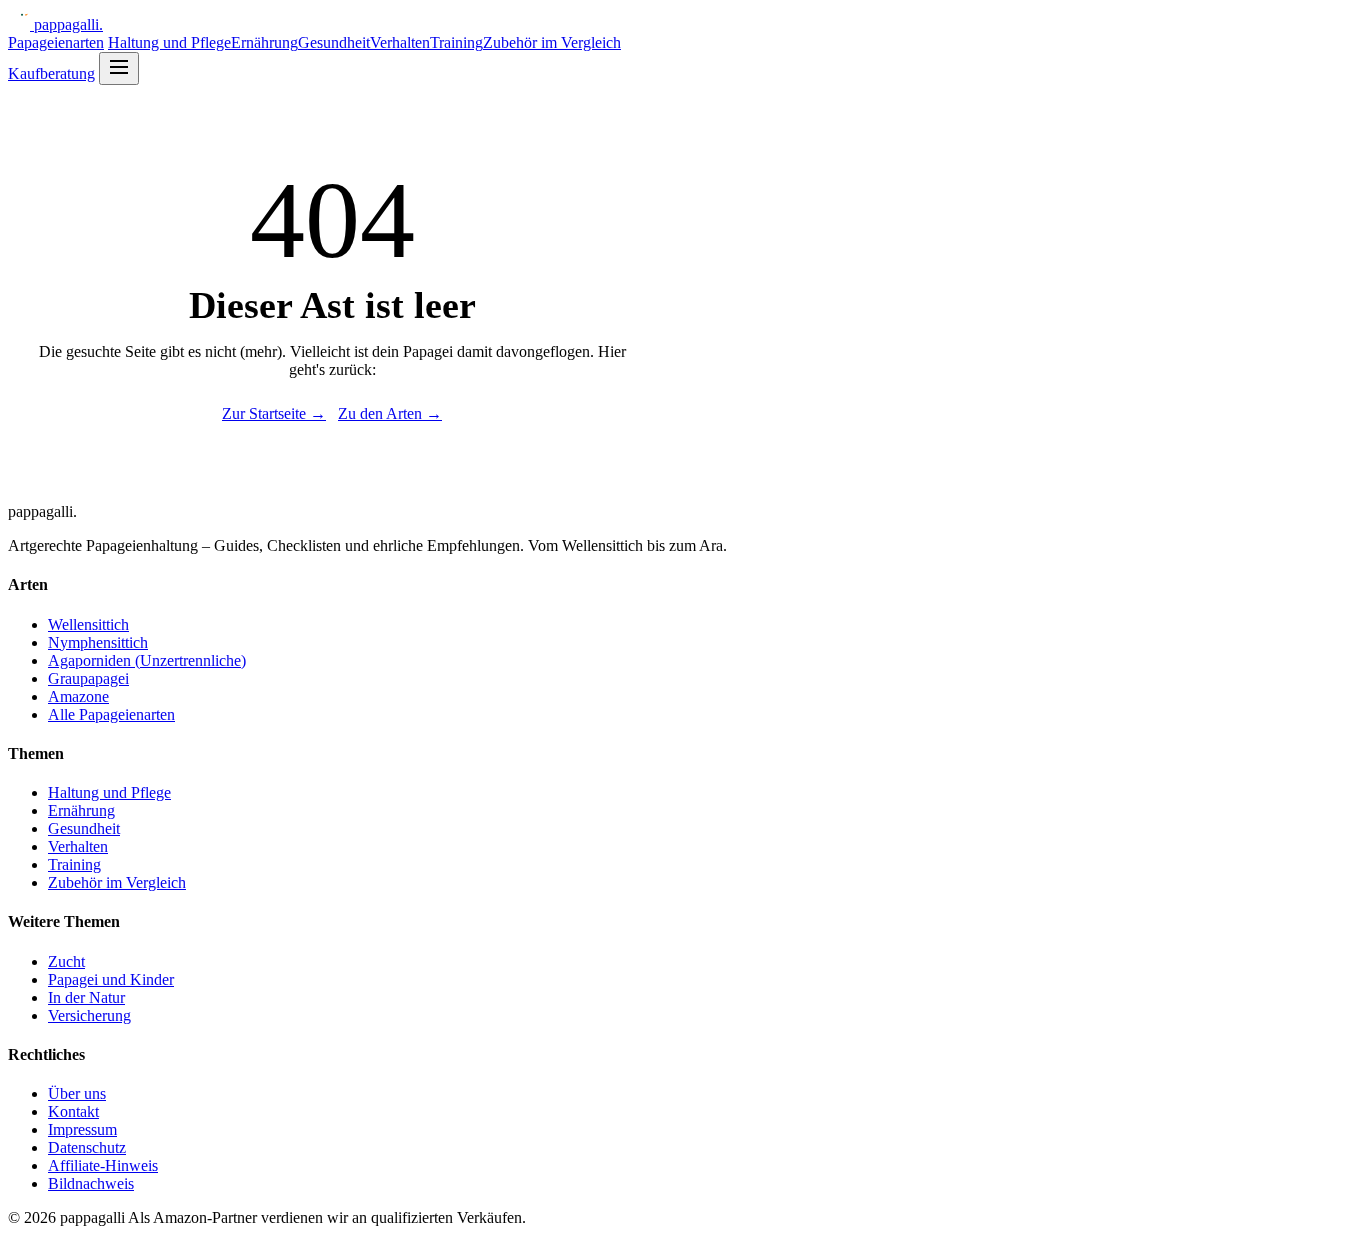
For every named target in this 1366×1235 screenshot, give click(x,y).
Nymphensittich (98, 642)
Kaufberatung (51, 73)
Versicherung (89, 1015)
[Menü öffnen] (119, 68)
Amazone (78, 696)
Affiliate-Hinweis (103, 1165)
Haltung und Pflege (169, 42)
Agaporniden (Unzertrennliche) (147, 660)
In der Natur (86, 997)
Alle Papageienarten (111, 714)
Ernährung (264, 42)
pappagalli (68, 24)
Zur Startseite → (274, 413)
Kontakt (73, 1111)
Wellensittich (88, 624)
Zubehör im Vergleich (552, 42)
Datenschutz (87, 1147)
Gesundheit (334, 42)
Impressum (82, 1129)
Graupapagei (88, 678)
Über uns (77, 1093)
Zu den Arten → (390, 413)
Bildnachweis (91, 1183)
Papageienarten (56, 42)
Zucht (66, 961)
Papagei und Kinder (111, 979)
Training (456, 42)
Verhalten (400, 42)
